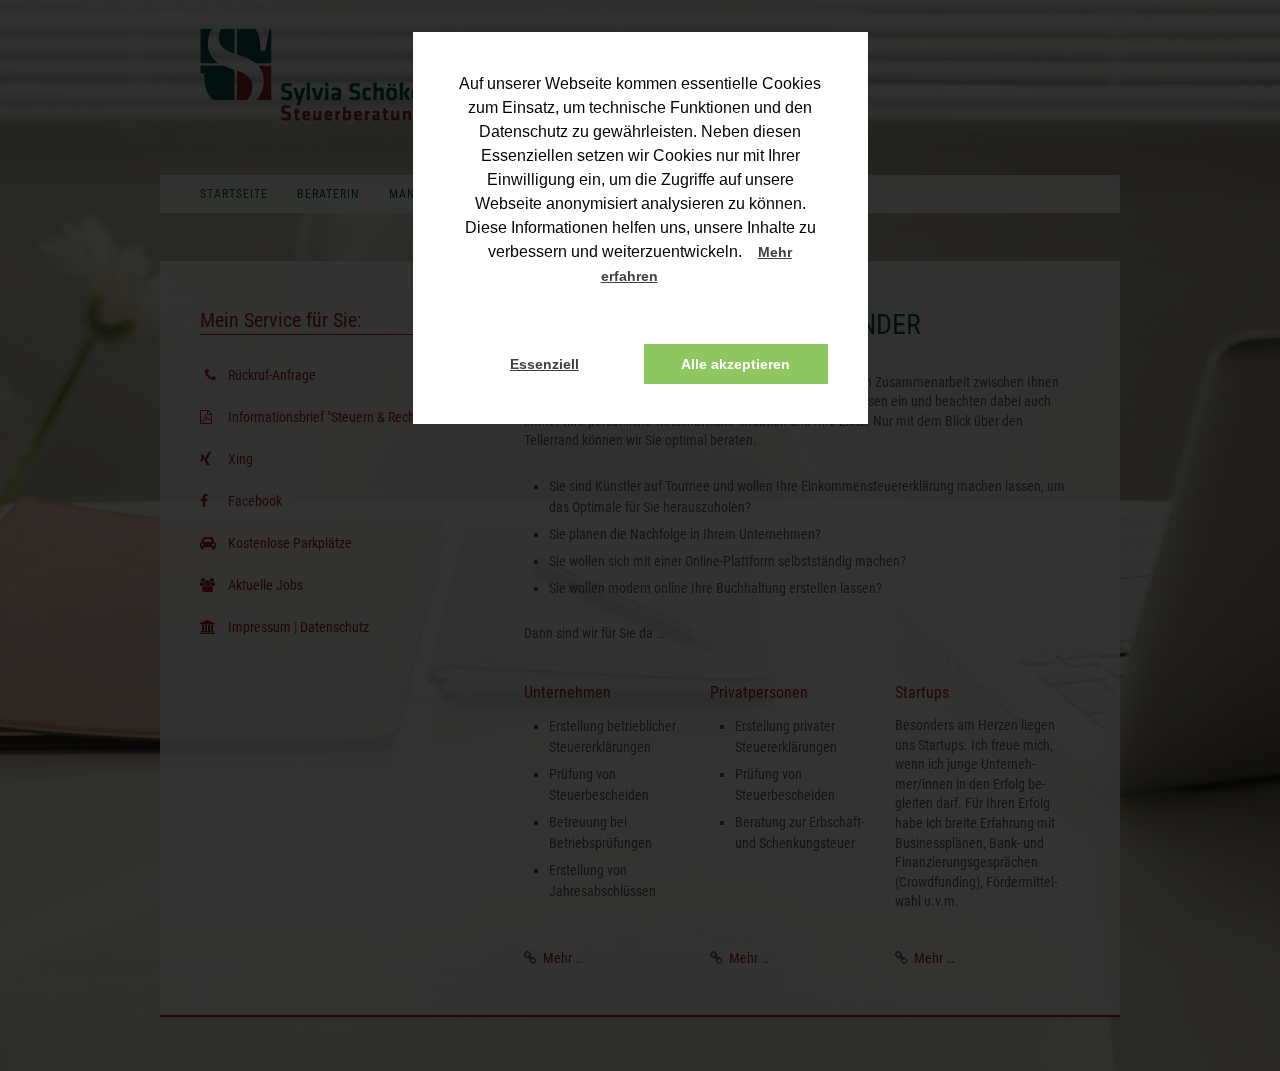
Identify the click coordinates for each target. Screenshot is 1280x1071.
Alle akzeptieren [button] (735, 364)
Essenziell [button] (544, 364)
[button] (676, 278)
